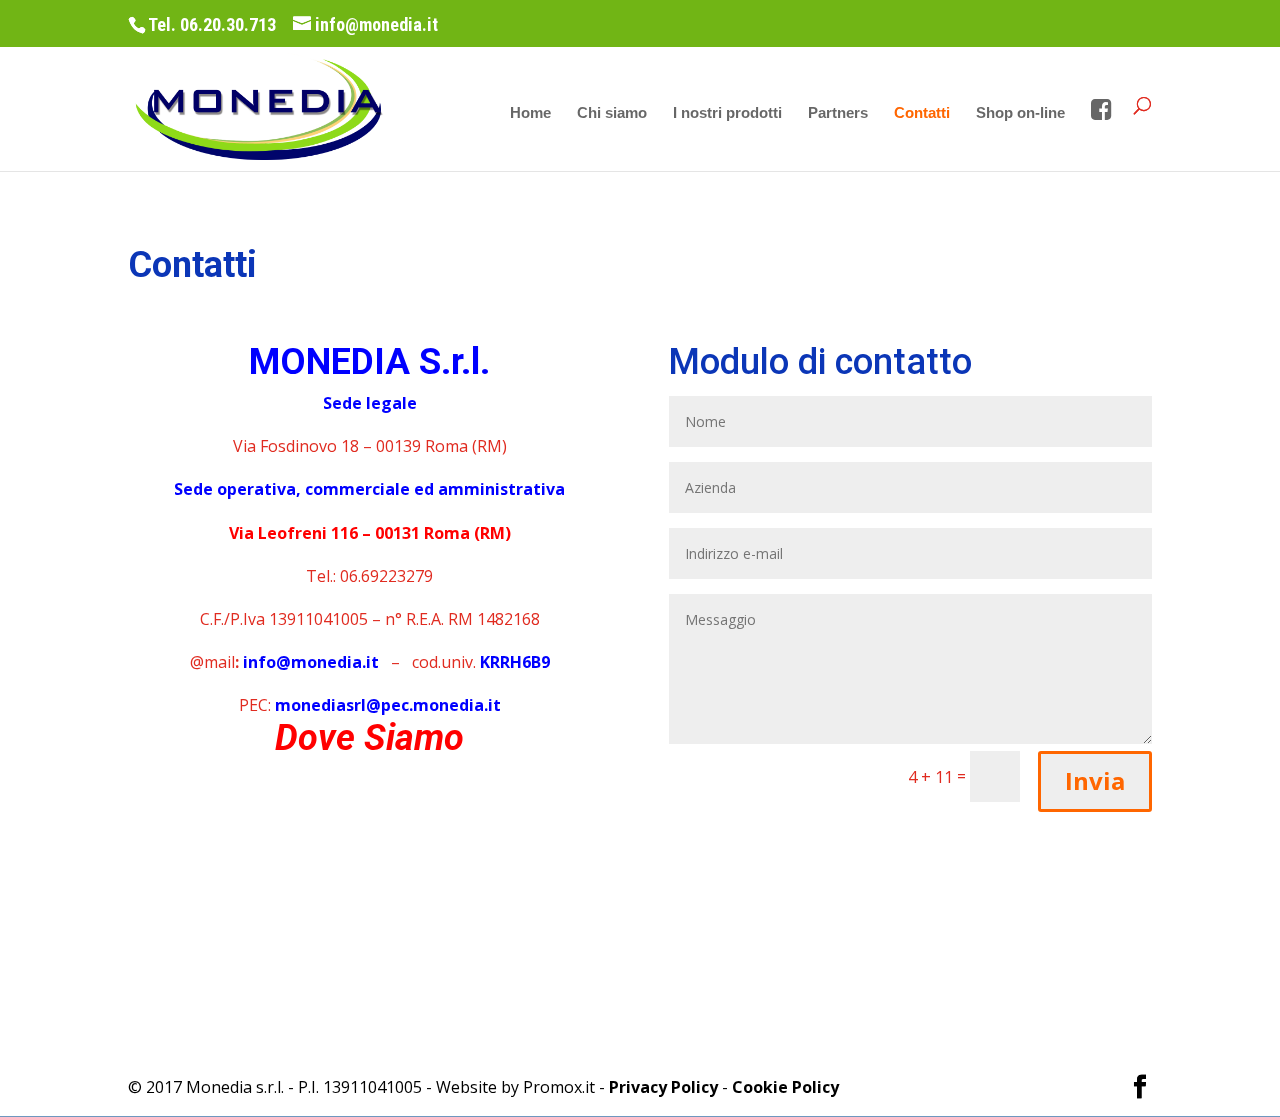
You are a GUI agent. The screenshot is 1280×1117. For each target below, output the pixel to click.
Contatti (922, 113)
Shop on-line (1020, 113)
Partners (838, 113)
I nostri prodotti (727, 113)
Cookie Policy (785, 1087)
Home (530, 113)
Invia (1095, 780)
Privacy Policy (663, 1087)
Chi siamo (612, 113)
